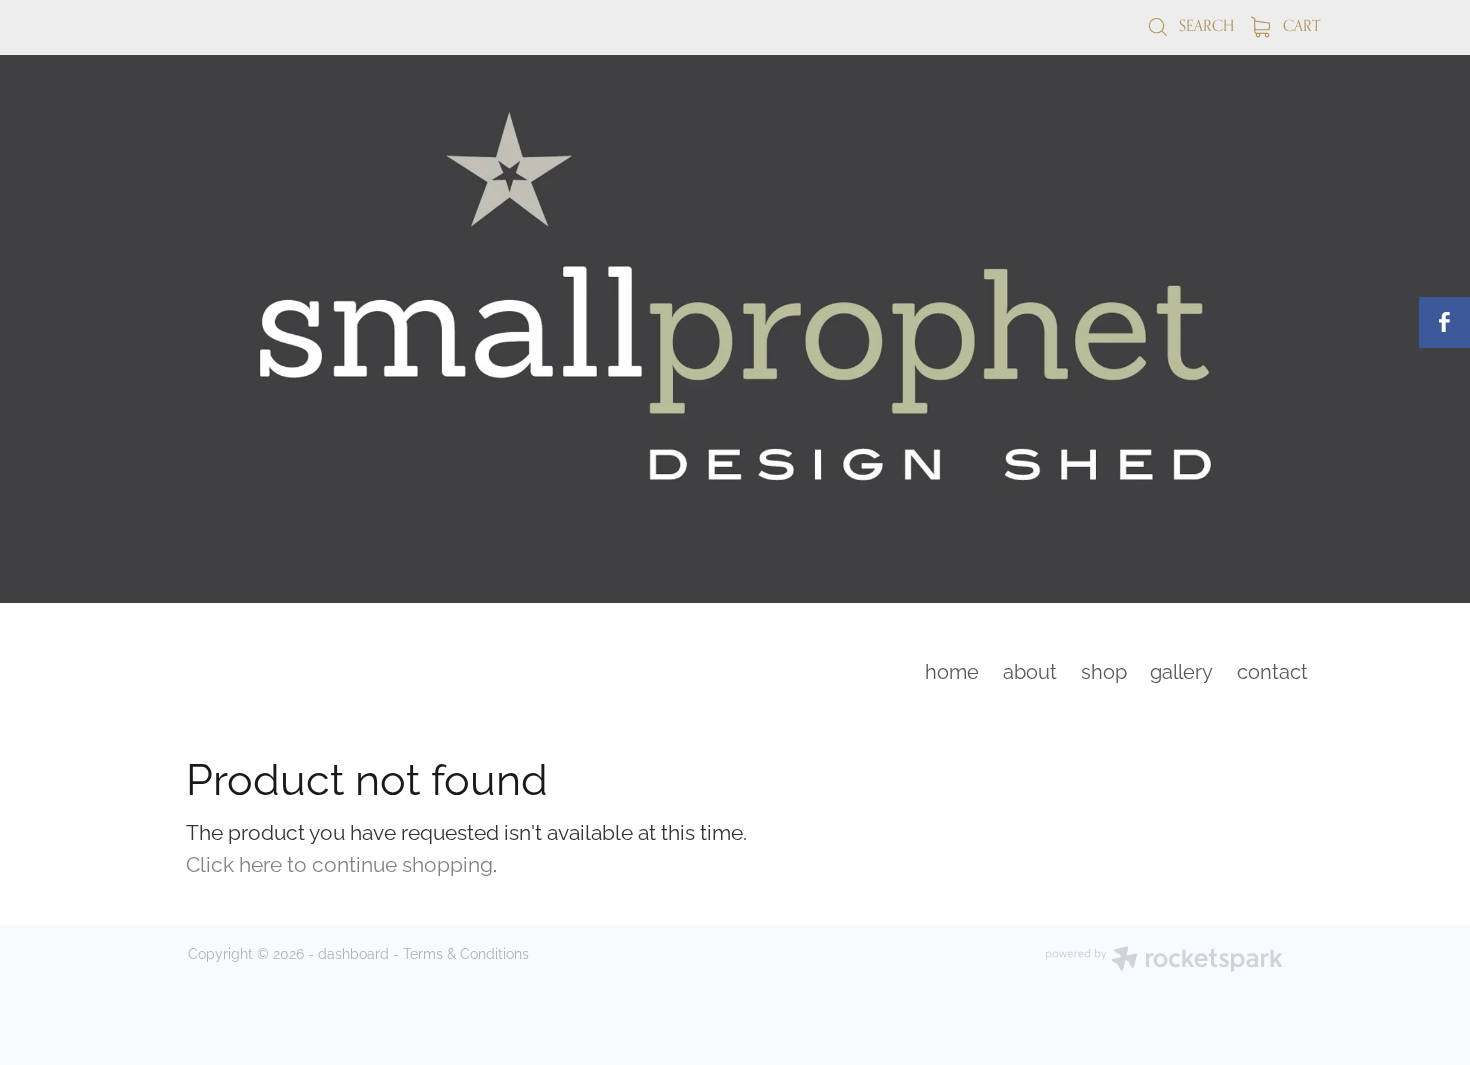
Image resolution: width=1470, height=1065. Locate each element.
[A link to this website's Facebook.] (1444, 322)
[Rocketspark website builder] (1164, 960)
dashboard (353, 952)
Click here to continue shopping (339, 862)
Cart (1299, 25)
